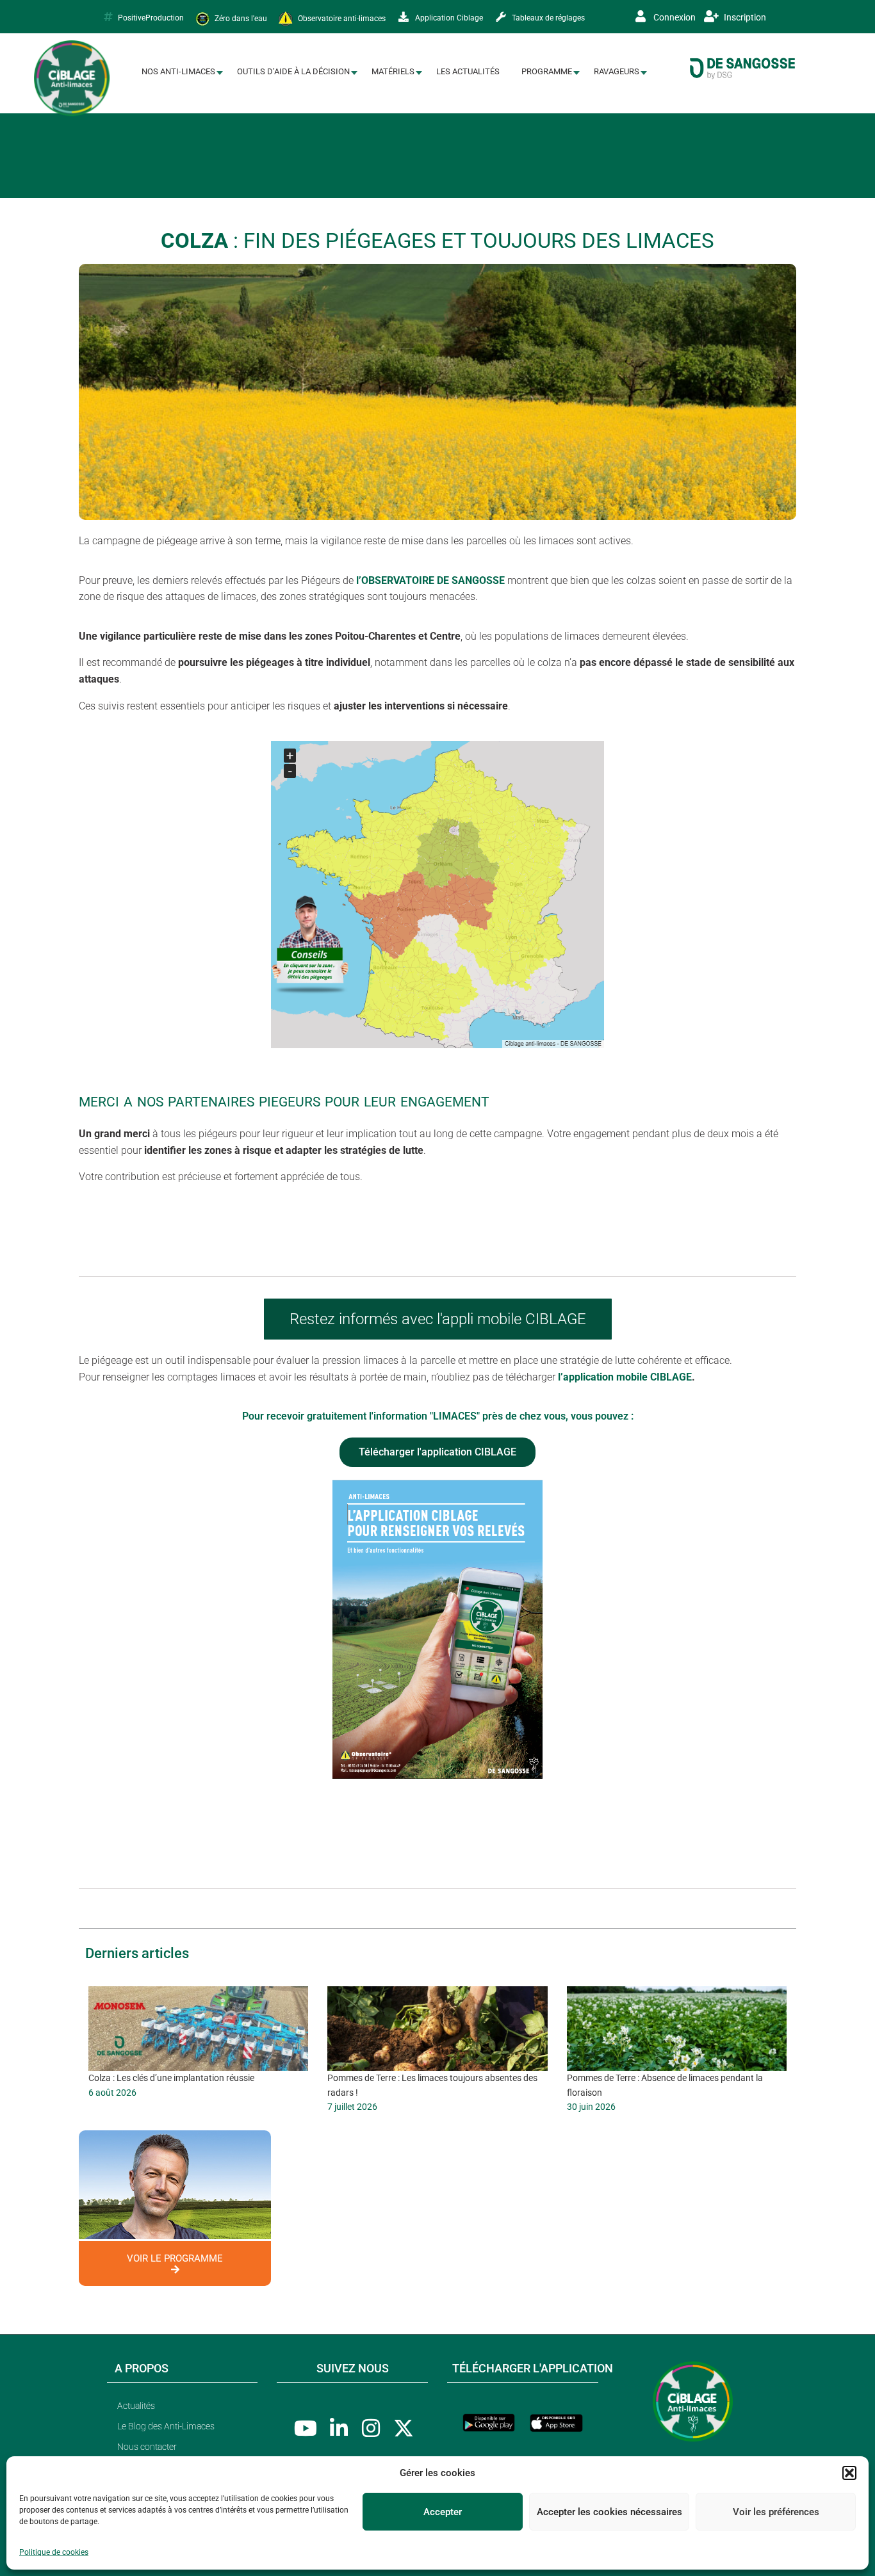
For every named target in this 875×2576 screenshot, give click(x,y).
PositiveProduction (151, 18)
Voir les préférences (776, 2512)
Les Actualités (468, 71)
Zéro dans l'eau (240, 18)
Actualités (136, 2406)
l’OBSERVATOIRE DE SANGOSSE (430, 580)
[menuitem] (178, 72)
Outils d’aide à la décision (293, 71)
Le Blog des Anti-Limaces (166, 2426)
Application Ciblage (448, 18)
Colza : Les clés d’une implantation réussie (171, 2078)
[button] (849, 2473)
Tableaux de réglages (547, 18)
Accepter (443, 2512)
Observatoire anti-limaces (341, 18)
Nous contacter (147, 2447)
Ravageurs (617, 71)
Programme (547, 71)
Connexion (674, 17)
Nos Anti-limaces (178, 71)
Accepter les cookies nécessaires (609, 2512)
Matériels (393, 71)
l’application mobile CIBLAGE (625, 1377)
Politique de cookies (54, 2552)
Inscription (744, 17)
